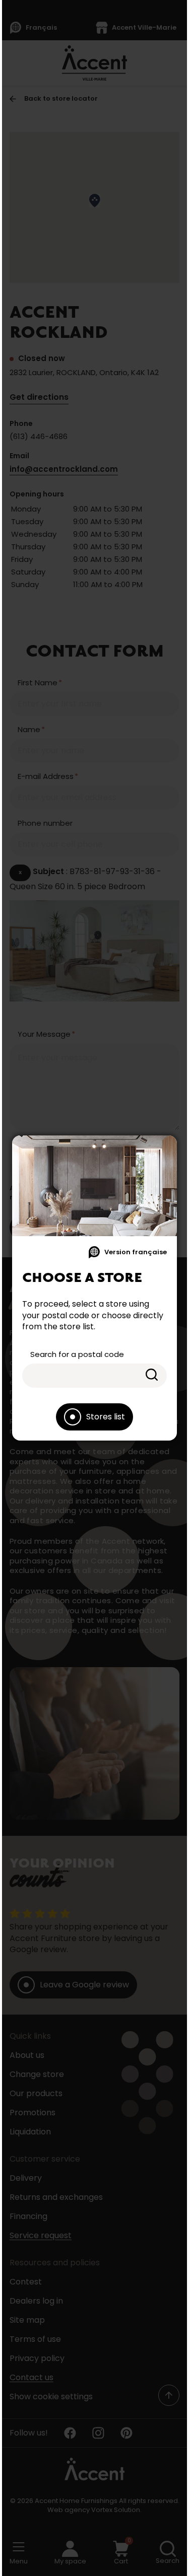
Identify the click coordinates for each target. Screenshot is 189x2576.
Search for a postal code (77, 1354)
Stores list (106, 1417)
